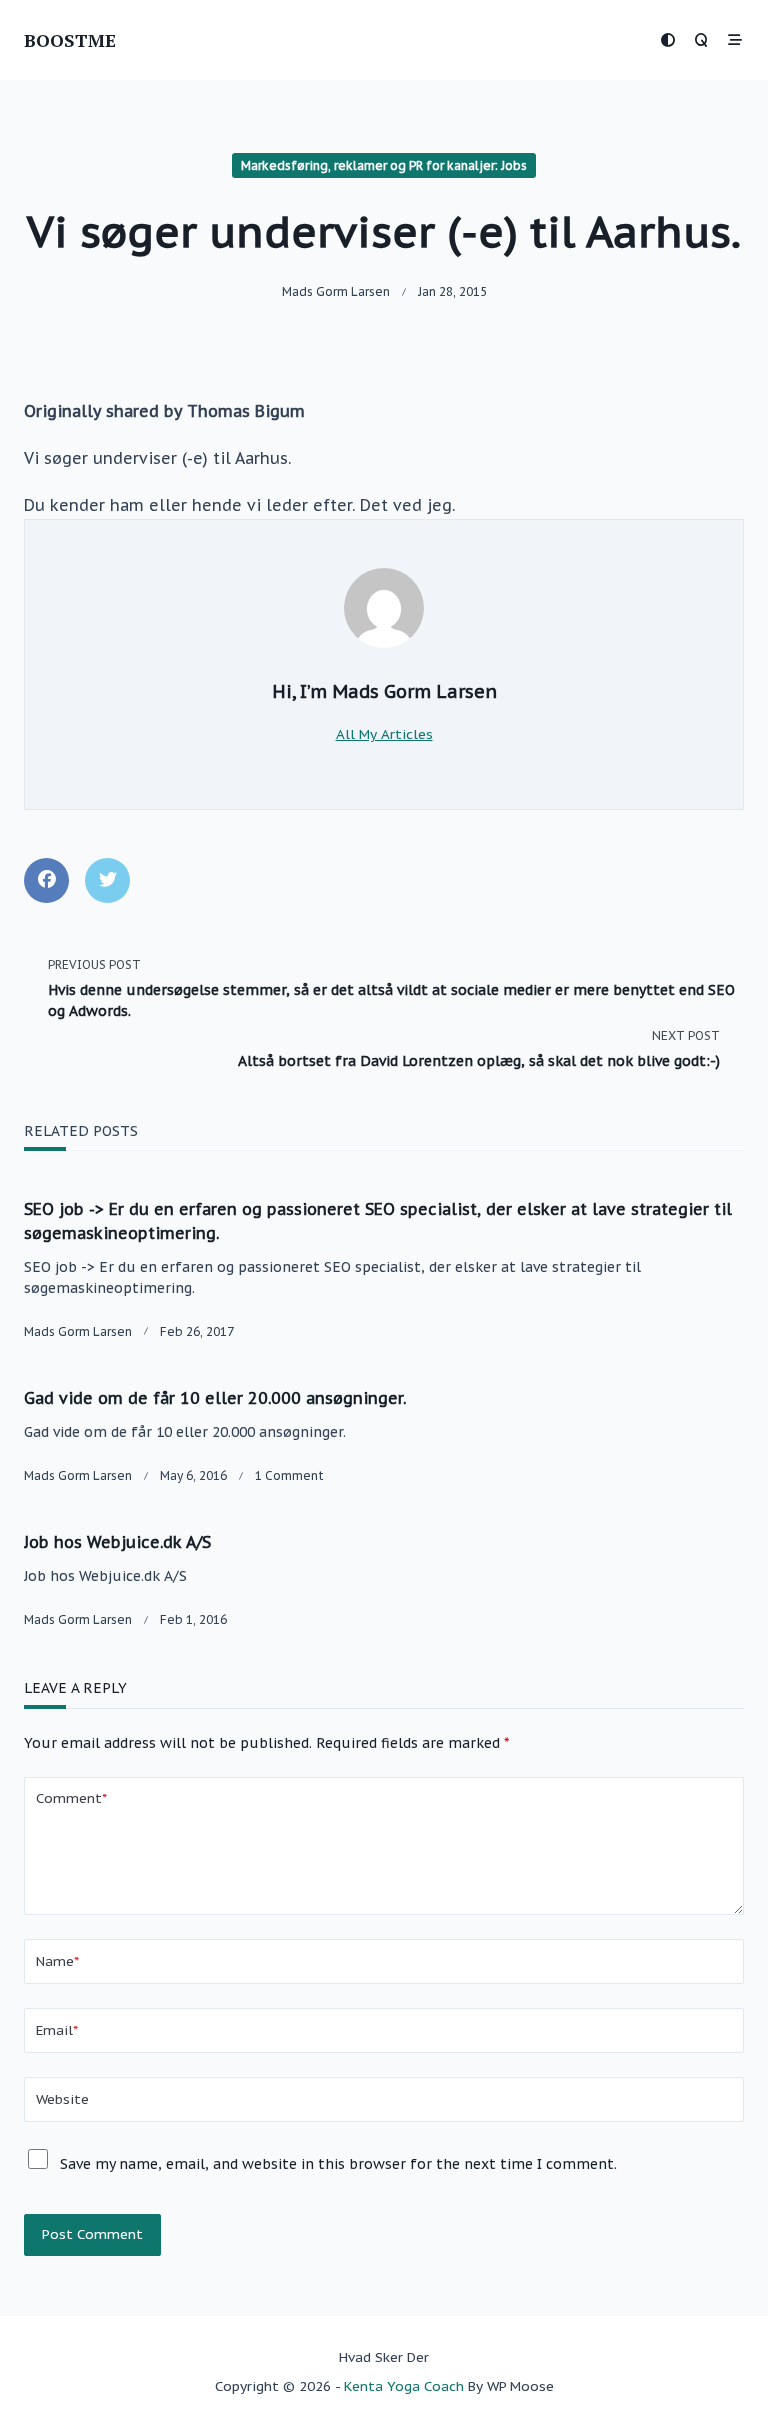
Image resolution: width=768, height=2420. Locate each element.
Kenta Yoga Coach (404, 2386)
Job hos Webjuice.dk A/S (117, 1542)
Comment (71, 1798)
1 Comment (289, 1475)
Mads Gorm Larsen (336, 291)
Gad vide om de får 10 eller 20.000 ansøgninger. (215, 1398)
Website (62, 2099)
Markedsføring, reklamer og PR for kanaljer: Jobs (384, 165)
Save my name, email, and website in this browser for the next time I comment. (338, 2164)
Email (57, 2030)
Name (57, 1961)
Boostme (70, 40)
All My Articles (384, 734)
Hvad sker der (384, 2357)
